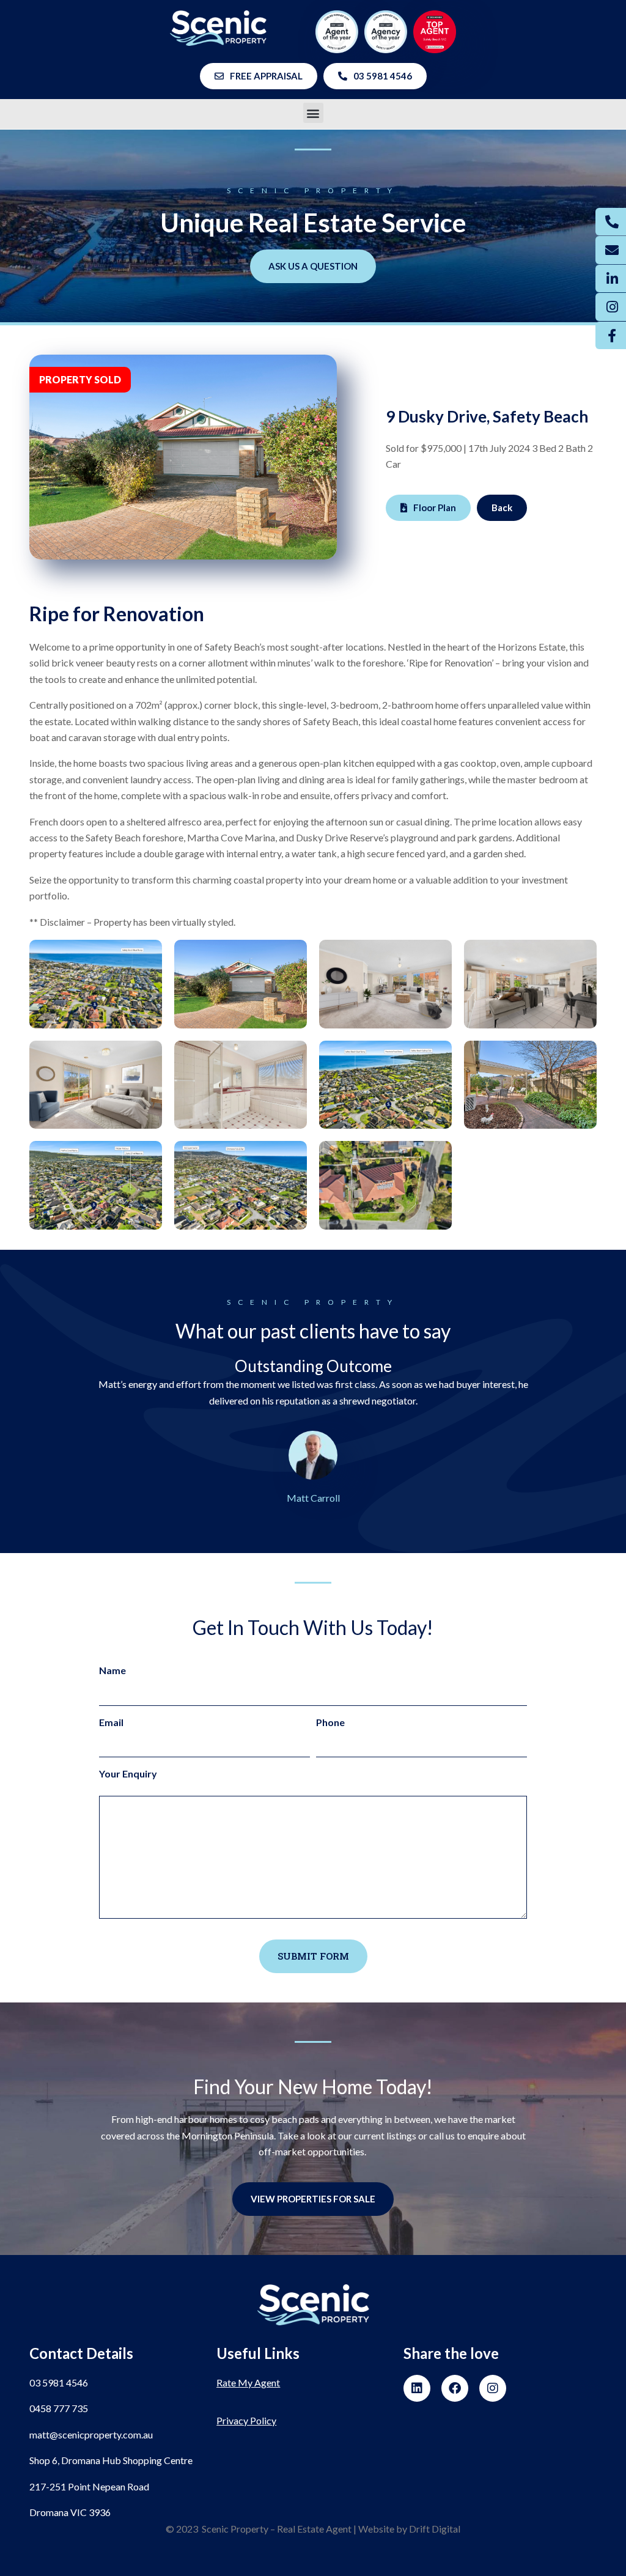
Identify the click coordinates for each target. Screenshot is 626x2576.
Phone (330, 1722)
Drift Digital (435, 2529)
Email (111, 1722)
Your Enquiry (128, 1773)
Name (112, 1670)
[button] (313, 113)
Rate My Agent (248, 2382)
